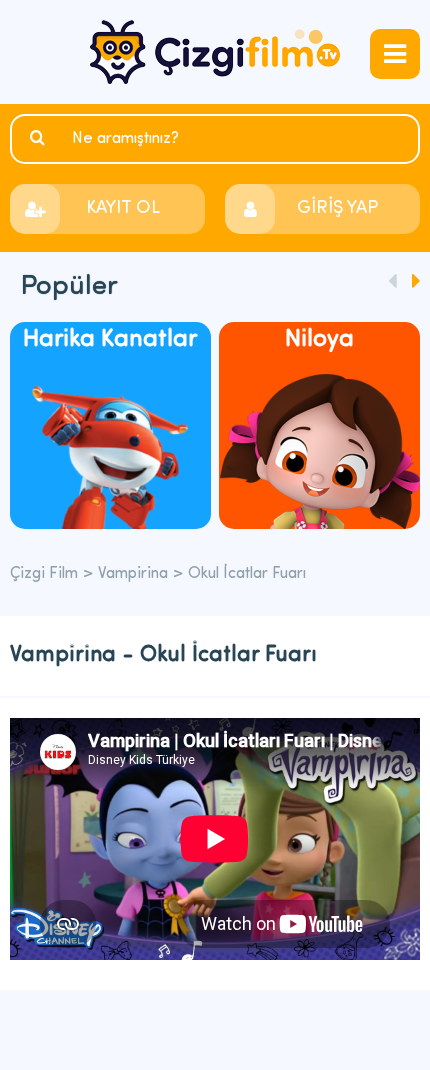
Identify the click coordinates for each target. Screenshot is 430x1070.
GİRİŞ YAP (337, 209)
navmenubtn (395, 54)
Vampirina (133, 574)
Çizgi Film (215, 52)
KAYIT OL (123, 209)
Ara (40, 138)
